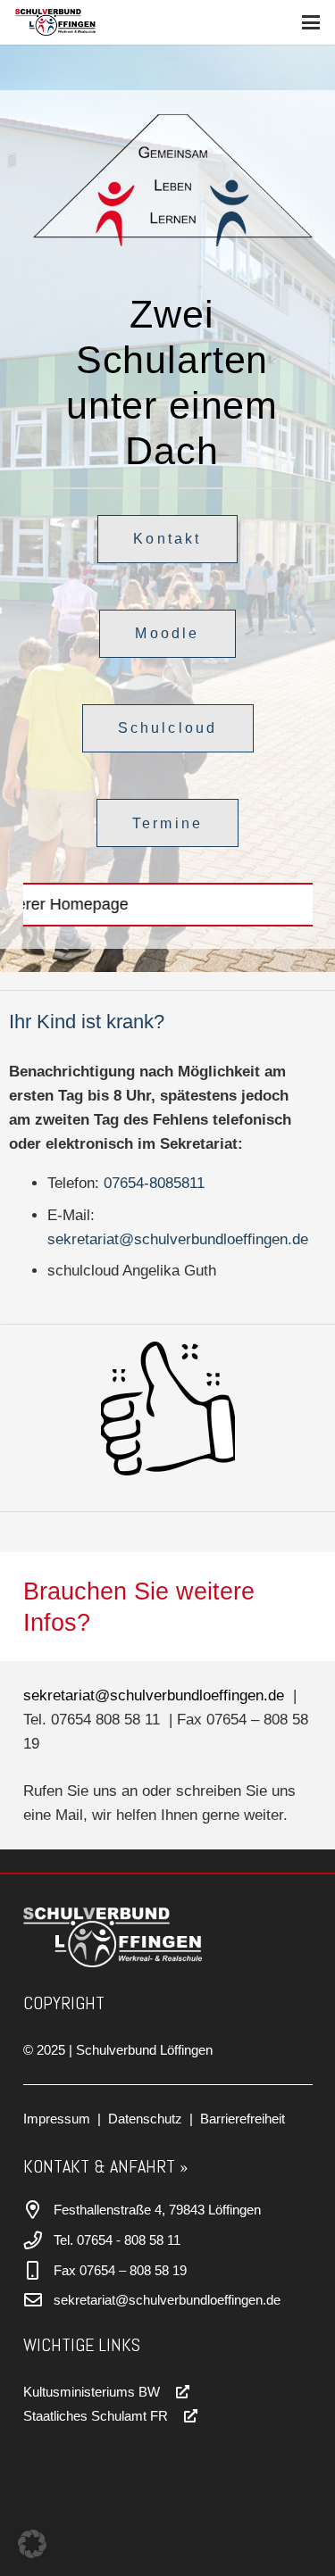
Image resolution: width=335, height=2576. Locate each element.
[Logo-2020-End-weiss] (154, 1937)
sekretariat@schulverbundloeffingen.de (178, 1239)
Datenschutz (145, 2119)
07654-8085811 (154, 1183)
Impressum (57, 2119)
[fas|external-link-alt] (176, 2392)
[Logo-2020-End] (55, 22)
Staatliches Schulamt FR (96, 2416)
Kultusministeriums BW (92, 2392)
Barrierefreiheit (243, 2119)
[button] (310, 22)
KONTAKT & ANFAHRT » (105, 2166)
